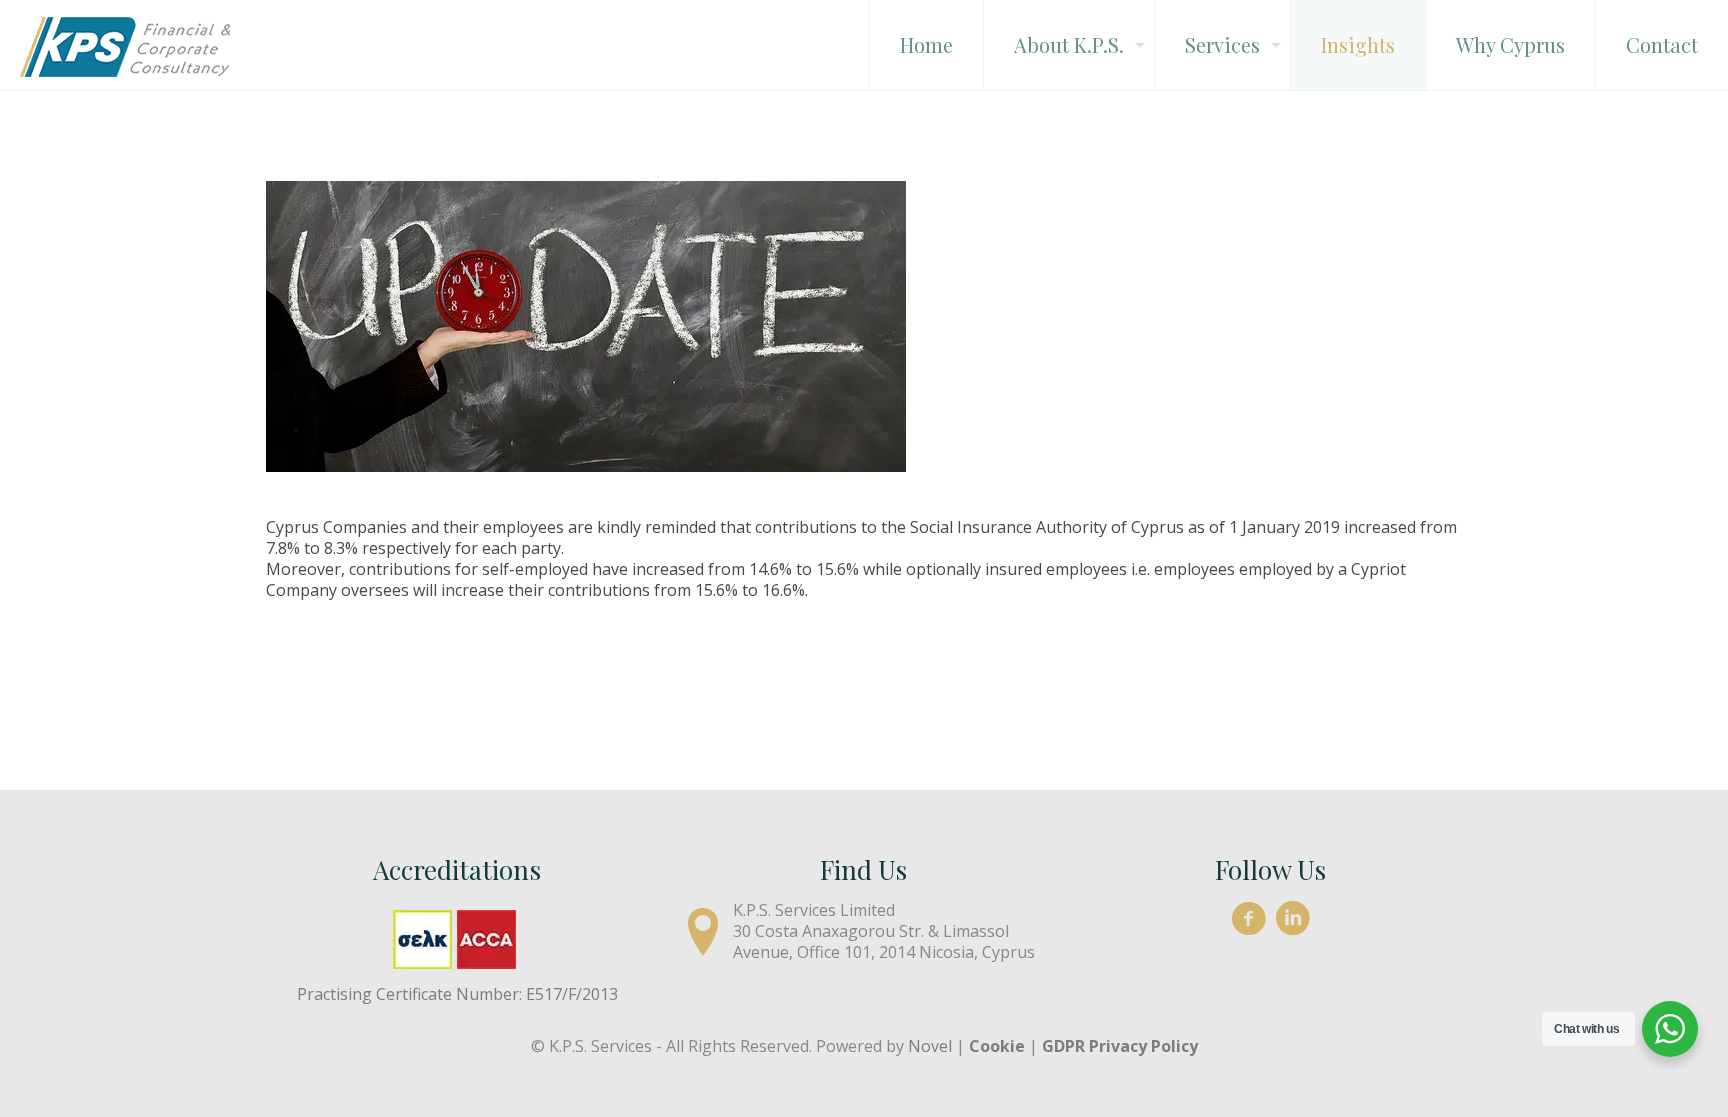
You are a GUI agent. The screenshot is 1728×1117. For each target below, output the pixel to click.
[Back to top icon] (1632, 1076)
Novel (930, 1046)
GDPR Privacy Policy (1120, 1046)
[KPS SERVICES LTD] (125, 45)
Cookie (997, 1046)
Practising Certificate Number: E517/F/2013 (457, 994)
